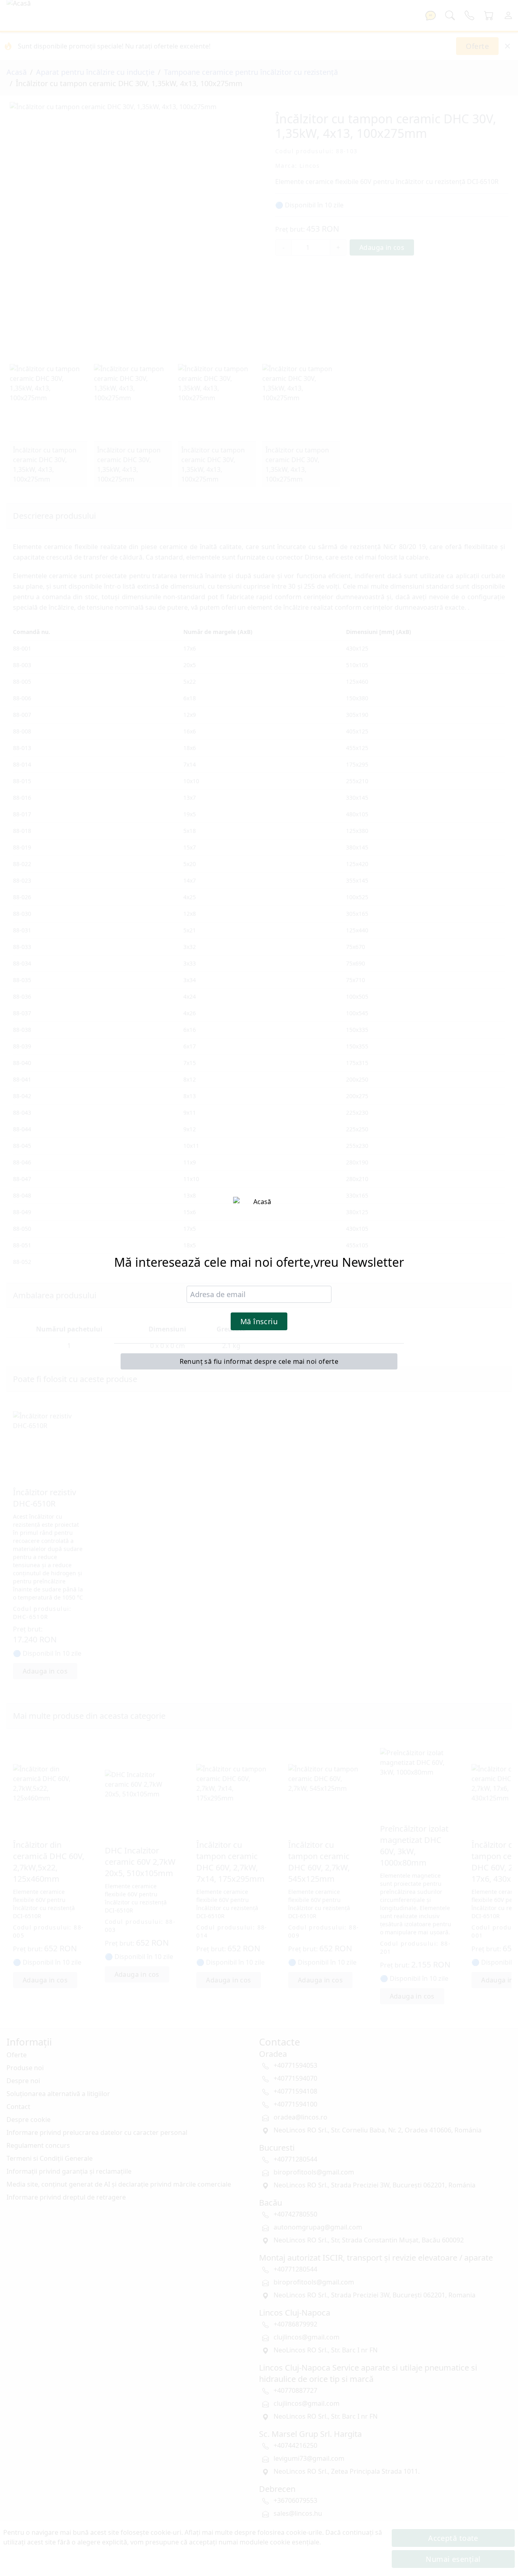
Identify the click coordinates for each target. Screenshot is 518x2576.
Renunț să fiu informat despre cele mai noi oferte (259, 1361)
